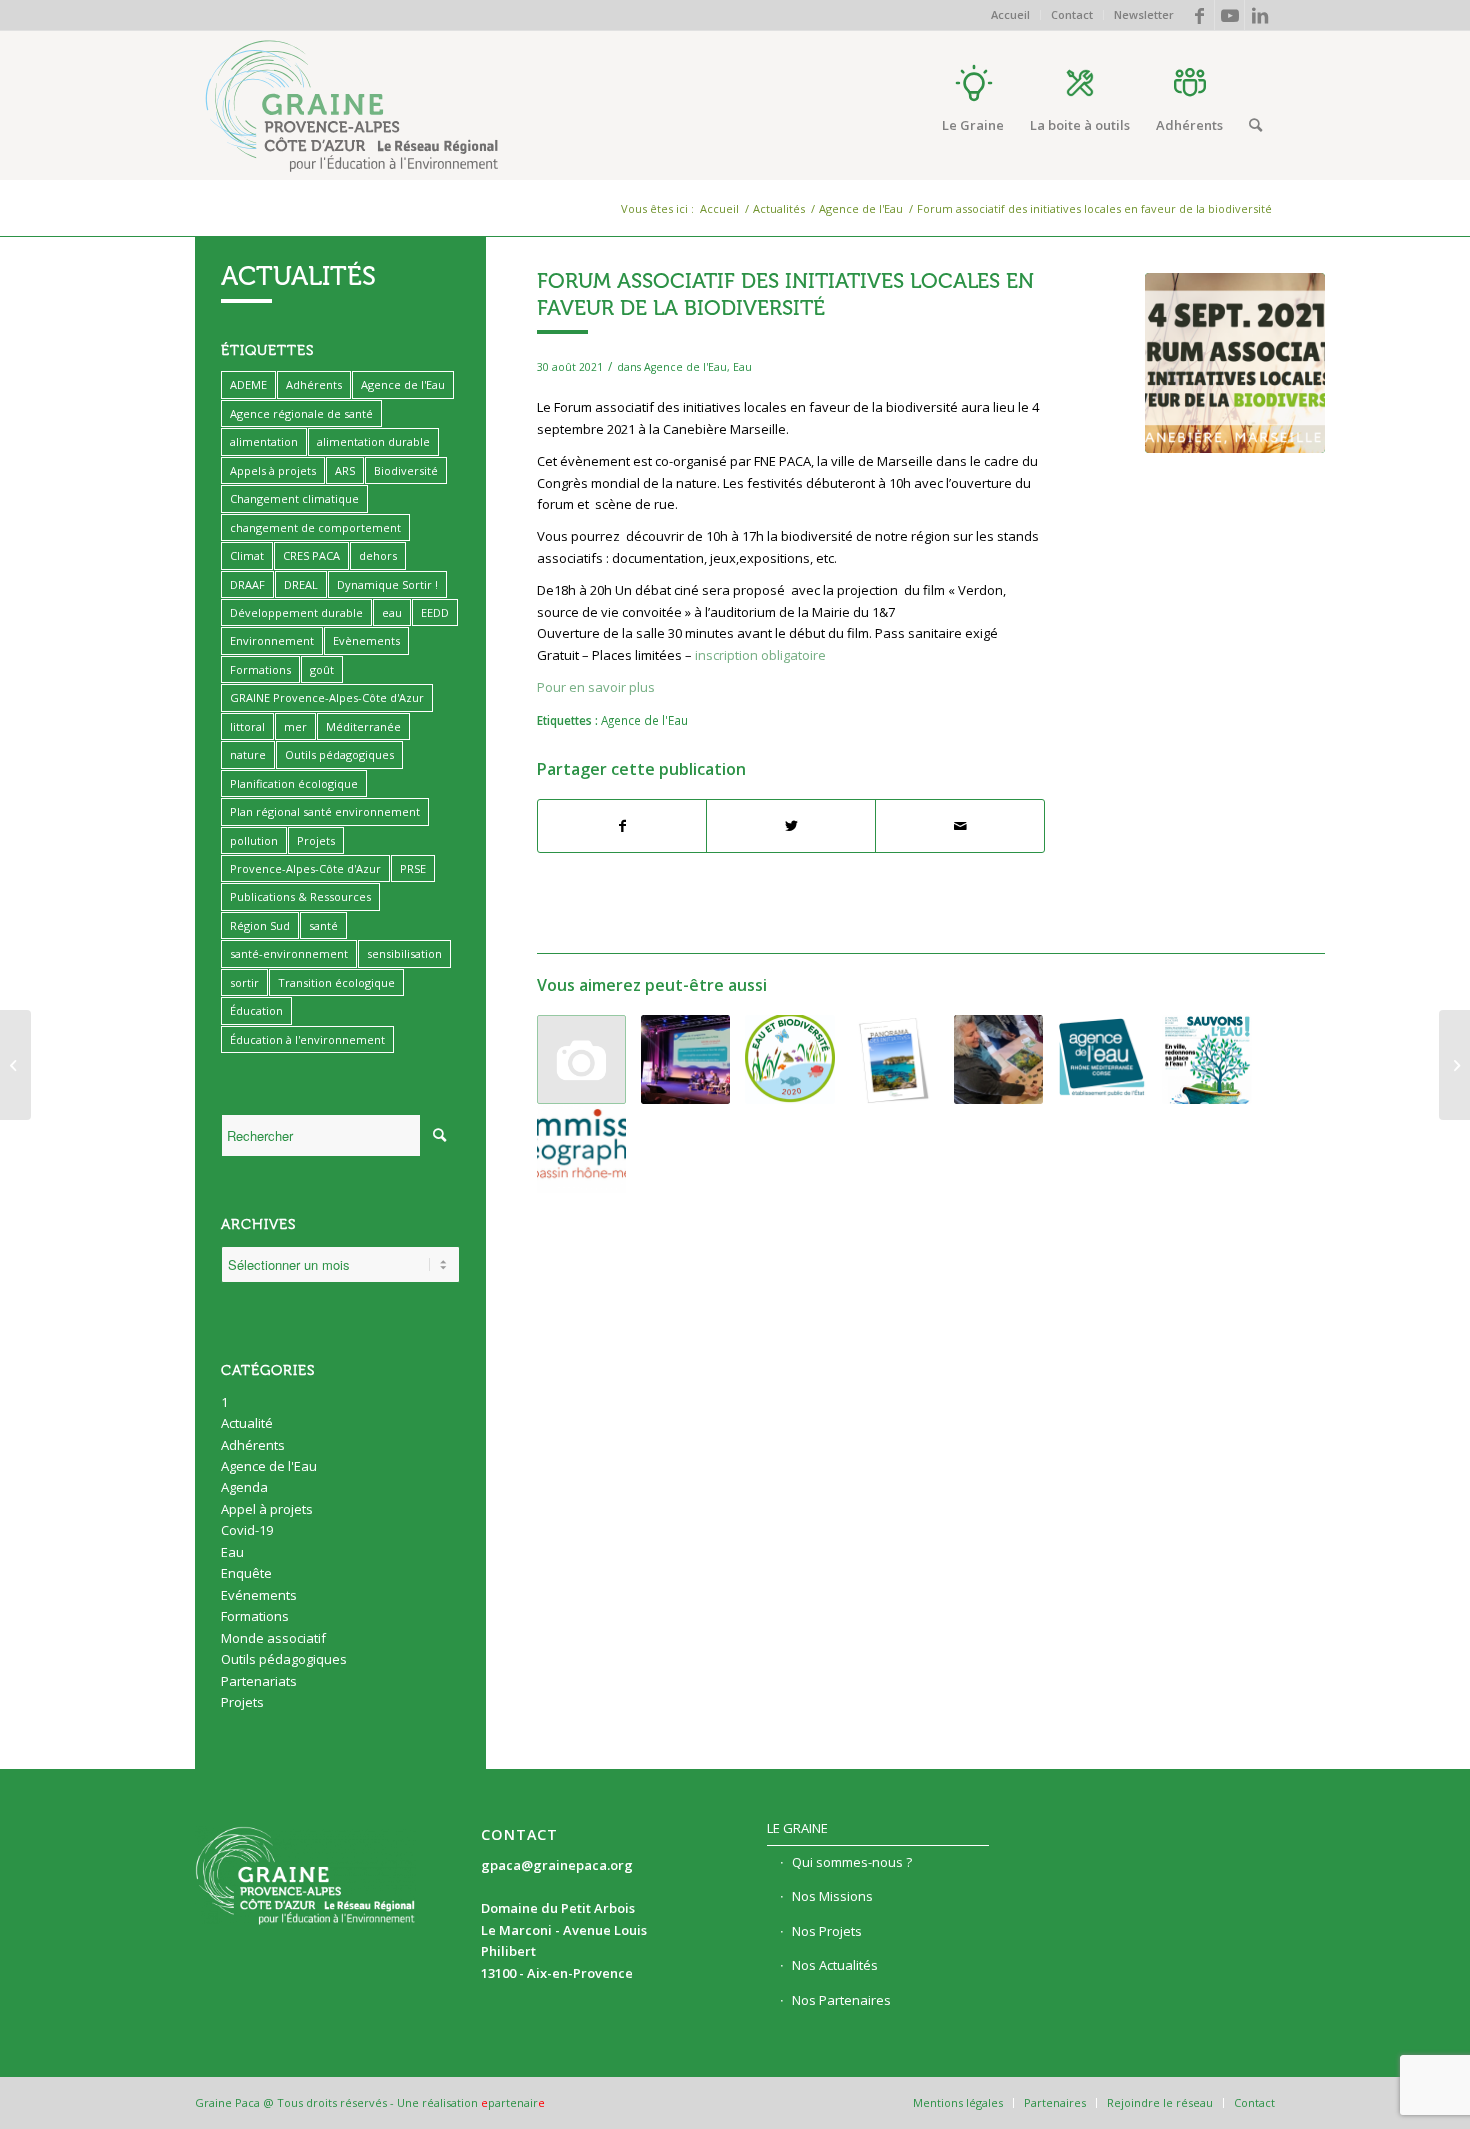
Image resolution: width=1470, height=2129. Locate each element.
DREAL (301, 584)
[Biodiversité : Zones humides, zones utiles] (581, 1059)
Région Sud (260, 925)
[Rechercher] (1255, 125)
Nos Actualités (835, 1965)
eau (392, 612)
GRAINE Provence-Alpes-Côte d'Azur (327, 697)
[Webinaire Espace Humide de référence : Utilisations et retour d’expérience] (1102, 1059)
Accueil (1010, 14)
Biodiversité (406, 470)
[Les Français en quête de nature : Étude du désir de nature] (1454, 1065)
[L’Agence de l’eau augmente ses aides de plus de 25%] (685, 1059)
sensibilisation (404, 953)
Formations (260, 669)
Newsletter (1144, 14)
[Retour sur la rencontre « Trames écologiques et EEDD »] (998, 1059)
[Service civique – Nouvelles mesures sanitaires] (15, 1065)
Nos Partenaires (841, 2000)
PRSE (413, 868)
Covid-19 (247, 1530)
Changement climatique (294, 498)
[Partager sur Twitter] (791, 826)
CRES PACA (311, 555)
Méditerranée (363, 726)
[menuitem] (1011, 15)
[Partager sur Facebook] (622, 826)
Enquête (246, 1573)
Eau (742, 367)
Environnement (272, 640)
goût (322, 669)
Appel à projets (267, 1509)
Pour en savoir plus (596, 687)
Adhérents (314, 384)
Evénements (259, 1595)
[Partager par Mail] (960, 826)
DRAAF (247, 584)
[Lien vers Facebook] (1199, 15)
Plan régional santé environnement (325, 811)
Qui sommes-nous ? (852, 1862)
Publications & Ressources (300, 896)
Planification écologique (294, 783)
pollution (254, 840)
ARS (345, 470)
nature (248, 754)
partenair (513, 2102)
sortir (244, 982)
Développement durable (296, 612)
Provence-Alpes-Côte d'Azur (305, 868)
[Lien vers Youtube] (1229, 15)
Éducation (256, 1010)
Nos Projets (827, 1931)
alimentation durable (373, 441)
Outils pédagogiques (339, 754)
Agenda (244, 1487)
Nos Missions (832, 1896)
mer (295, 726)
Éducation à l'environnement (307, 1039)
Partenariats (259, 1681)
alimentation (264, 441)
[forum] (1235, 363)
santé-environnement (289, 953)
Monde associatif (273, 1638)
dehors (378, 555)
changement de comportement (315, 527)
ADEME (248, 384)
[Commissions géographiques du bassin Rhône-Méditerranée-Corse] (581, 1148)
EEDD (435, 612)
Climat (247, 555)
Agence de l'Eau (685, 367)
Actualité (247, 1423)
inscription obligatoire (760, 655)
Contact (1072, 14)
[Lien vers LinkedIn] (1260, 15)
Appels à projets (273, 470)
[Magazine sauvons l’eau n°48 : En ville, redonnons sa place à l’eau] (1206, 1059)
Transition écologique (336, 982)
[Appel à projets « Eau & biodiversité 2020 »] (789, 1059)
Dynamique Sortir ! (387, 584)
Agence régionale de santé (301, 413)
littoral (247, 726)
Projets (316, 840)
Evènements (366, 640)
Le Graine (797, 1828)
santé (323, 925)
